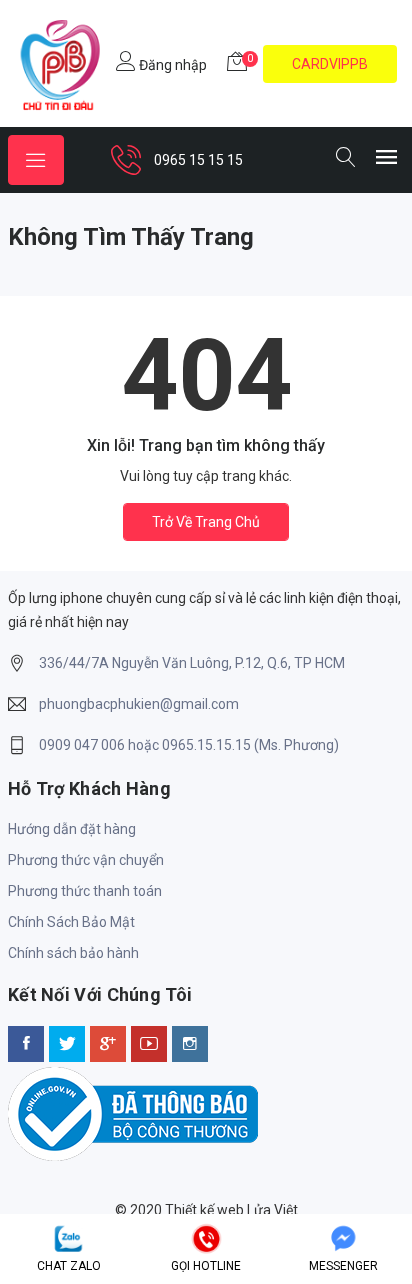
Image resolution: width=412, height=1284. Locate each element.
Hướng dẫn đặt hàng (72, 829)
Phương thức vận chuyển (86, 860)
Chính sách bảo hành (73, 953)
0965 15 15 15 (198, 160)
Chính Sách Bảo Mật (71, 922)
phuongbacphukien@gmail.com (139, 704)
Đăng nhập (171, 65)
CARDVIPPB (330, 64)
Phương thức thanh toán (85, 891)
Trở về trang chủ (206, 522)
